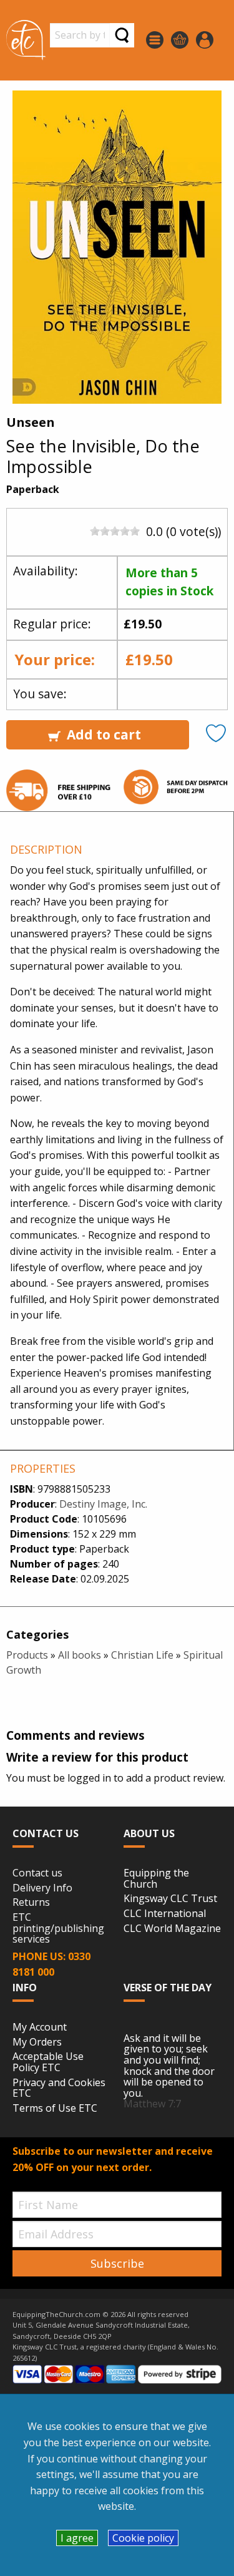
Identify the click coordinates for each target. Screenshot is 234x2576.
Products (27, 1655)
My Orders (37, 2042)
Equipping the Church (156, 1879)
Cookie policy (143, 2538)
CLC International (165, 1914)
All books (80, 1655)
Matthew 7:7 (152, 2104)
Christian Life (142, 1655)
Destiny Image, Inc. (103, 1504)
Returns (31, 1903)
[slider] (115, 531)
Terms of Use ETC (55, 2109)
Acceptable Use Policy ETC (48, 2062)
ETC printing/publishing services (58, 1929)
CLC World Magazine (172, 1929)
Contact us (37, 1873)
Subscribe (117, 2263)
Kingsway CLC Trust (170, 1899)
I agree (77, 2538)
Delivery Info (42, 1888)
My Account (40, 2027)
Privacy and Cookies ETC (59, 2088)
